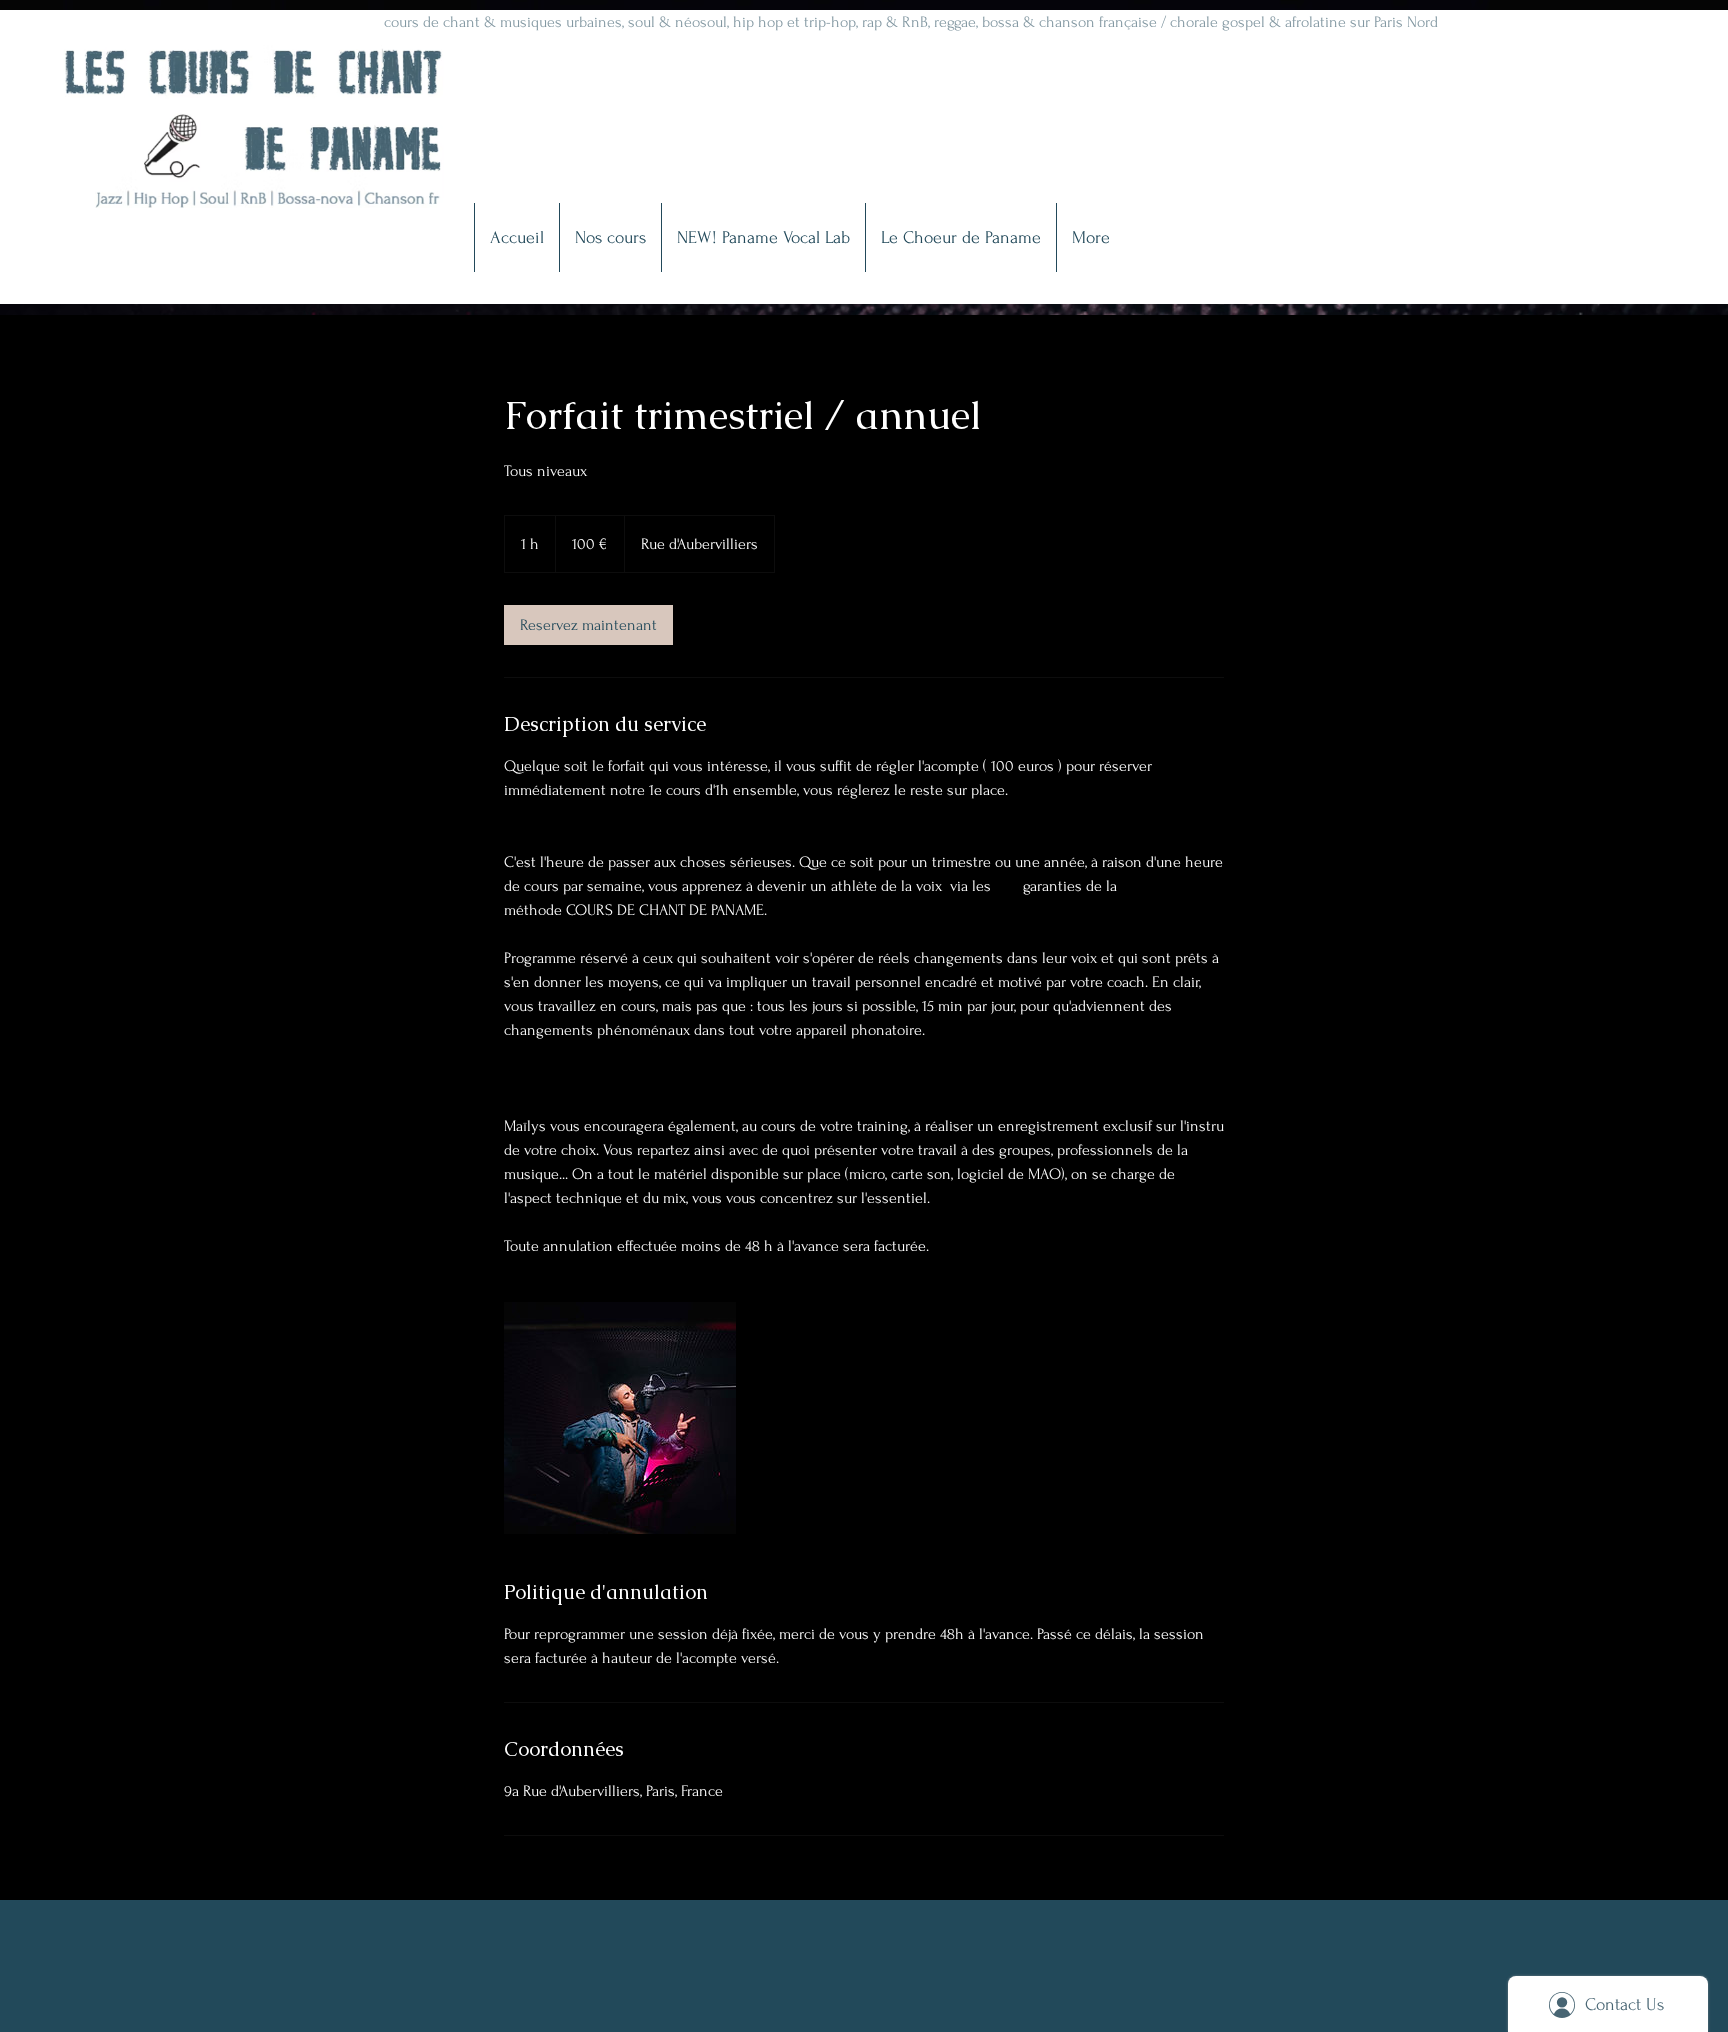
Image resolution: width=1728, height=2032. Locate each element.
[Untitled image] (620, 1418)
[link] (588, 625)
